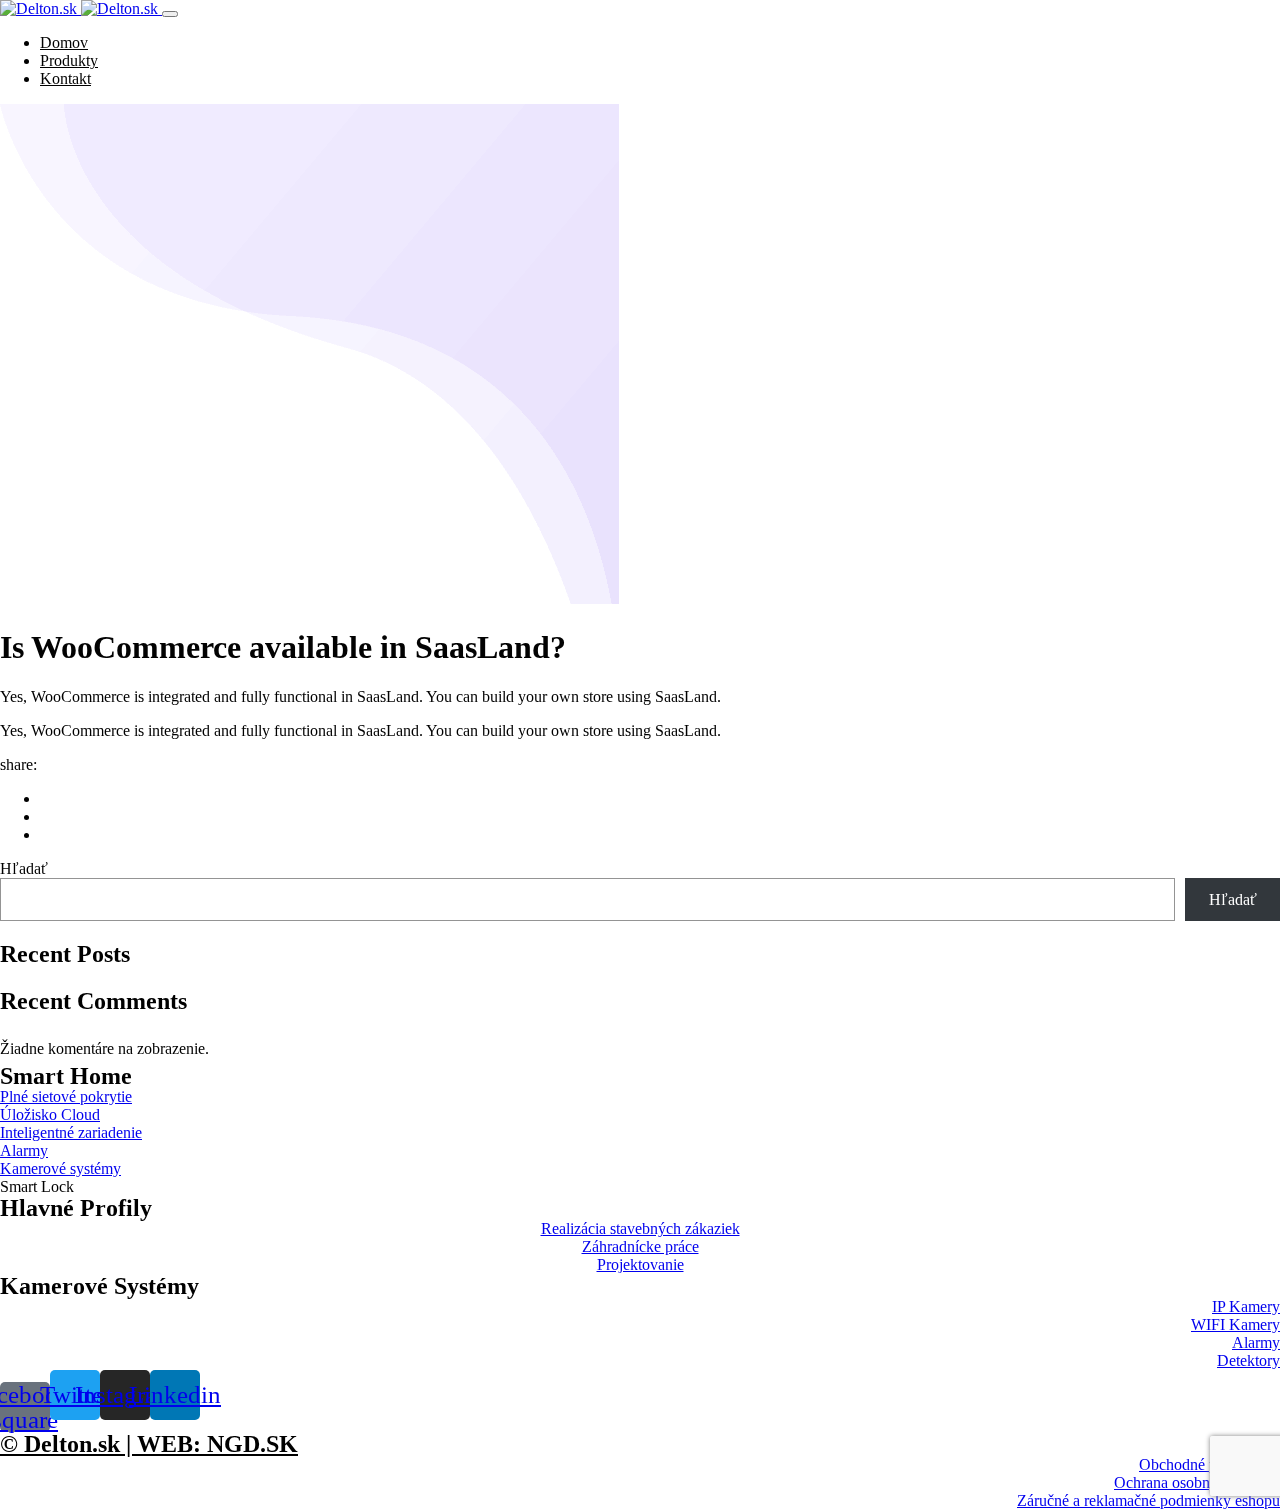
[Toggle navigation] (170, 14)
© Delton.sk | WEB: (103, 1444)
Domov (64, 42)
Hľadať (24, 868)
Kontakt (65, 78)
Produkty (69, 60)
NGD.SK (252, 1444)
